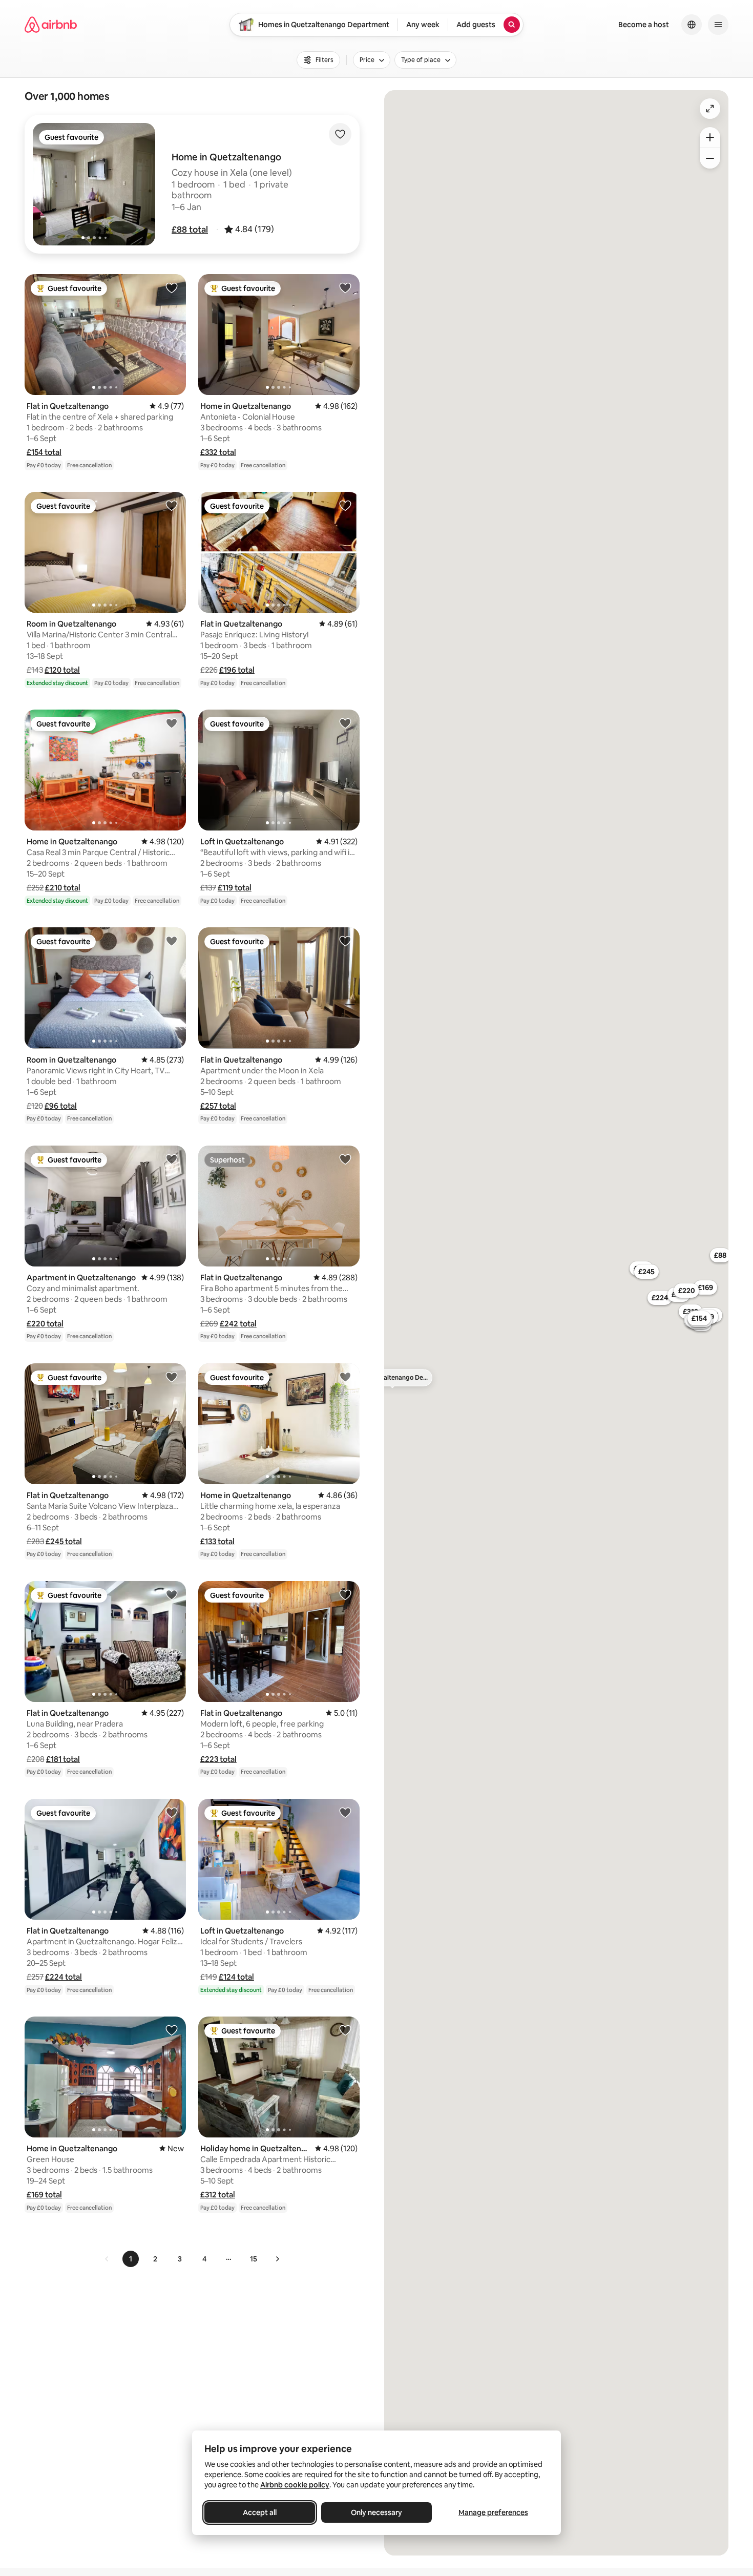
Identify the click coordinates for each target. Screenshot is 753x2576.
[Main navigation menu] (718, 25)
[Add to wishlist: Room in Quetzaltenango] (172, 505)
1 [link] (131, 2259)
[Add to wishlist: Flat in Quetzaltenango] (172, 287)
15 (254, 2259)
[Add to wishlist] (340, 134)
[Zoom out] (710, 158)
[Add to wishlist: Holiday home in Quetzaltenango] (345, 2030)
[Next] (277, 2259)
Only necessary (376, 2512)
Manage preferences (493, 2512)
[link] (107, 2259)
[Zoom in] (710, 137)
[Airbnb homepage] (51, 25)
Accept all (260, 2512)
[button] (190, 230)
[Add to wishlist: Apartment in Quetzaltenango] (172, 1159)
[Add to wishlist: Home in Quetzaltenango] (345, 287)
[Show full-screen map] (710, 109)
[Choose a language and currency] (692, 25)
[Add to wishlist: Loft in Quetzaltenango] (345, 723)
